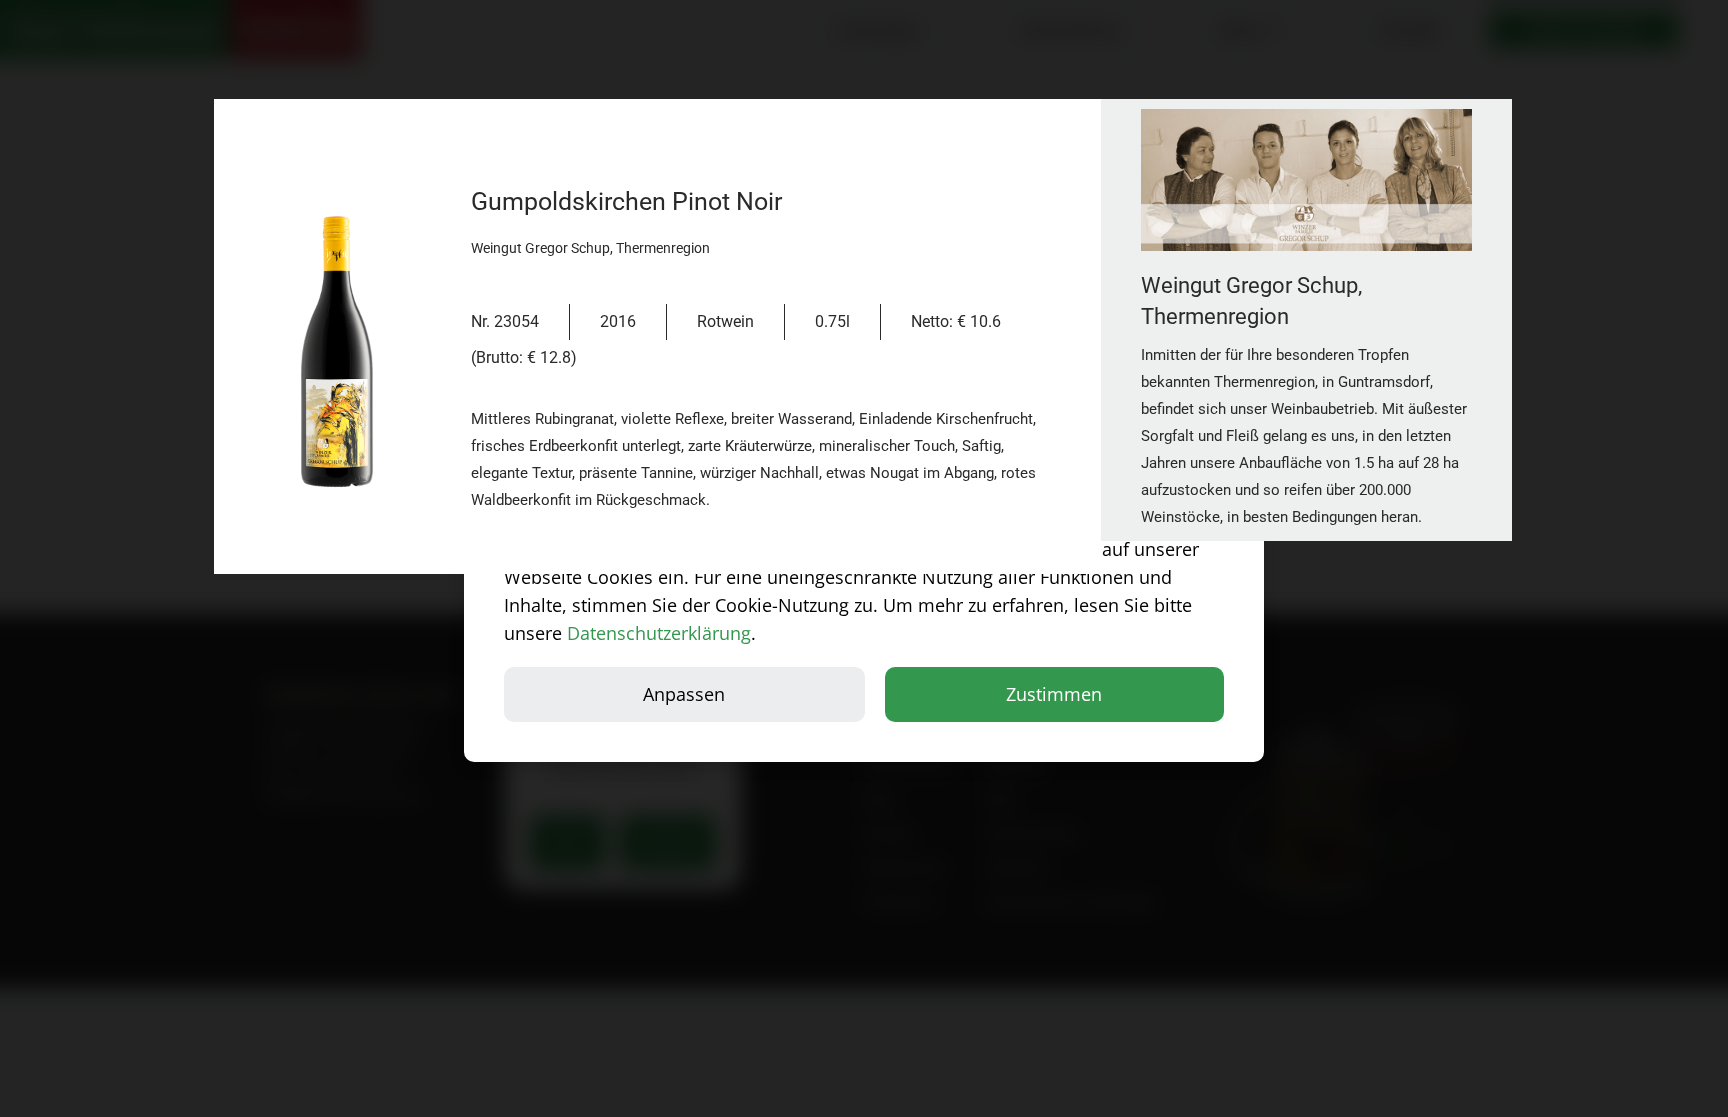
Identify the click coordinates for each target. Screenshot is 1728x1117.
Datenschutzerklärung (659, 633)
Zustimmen (1054, 694)
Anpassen (684, 694)
